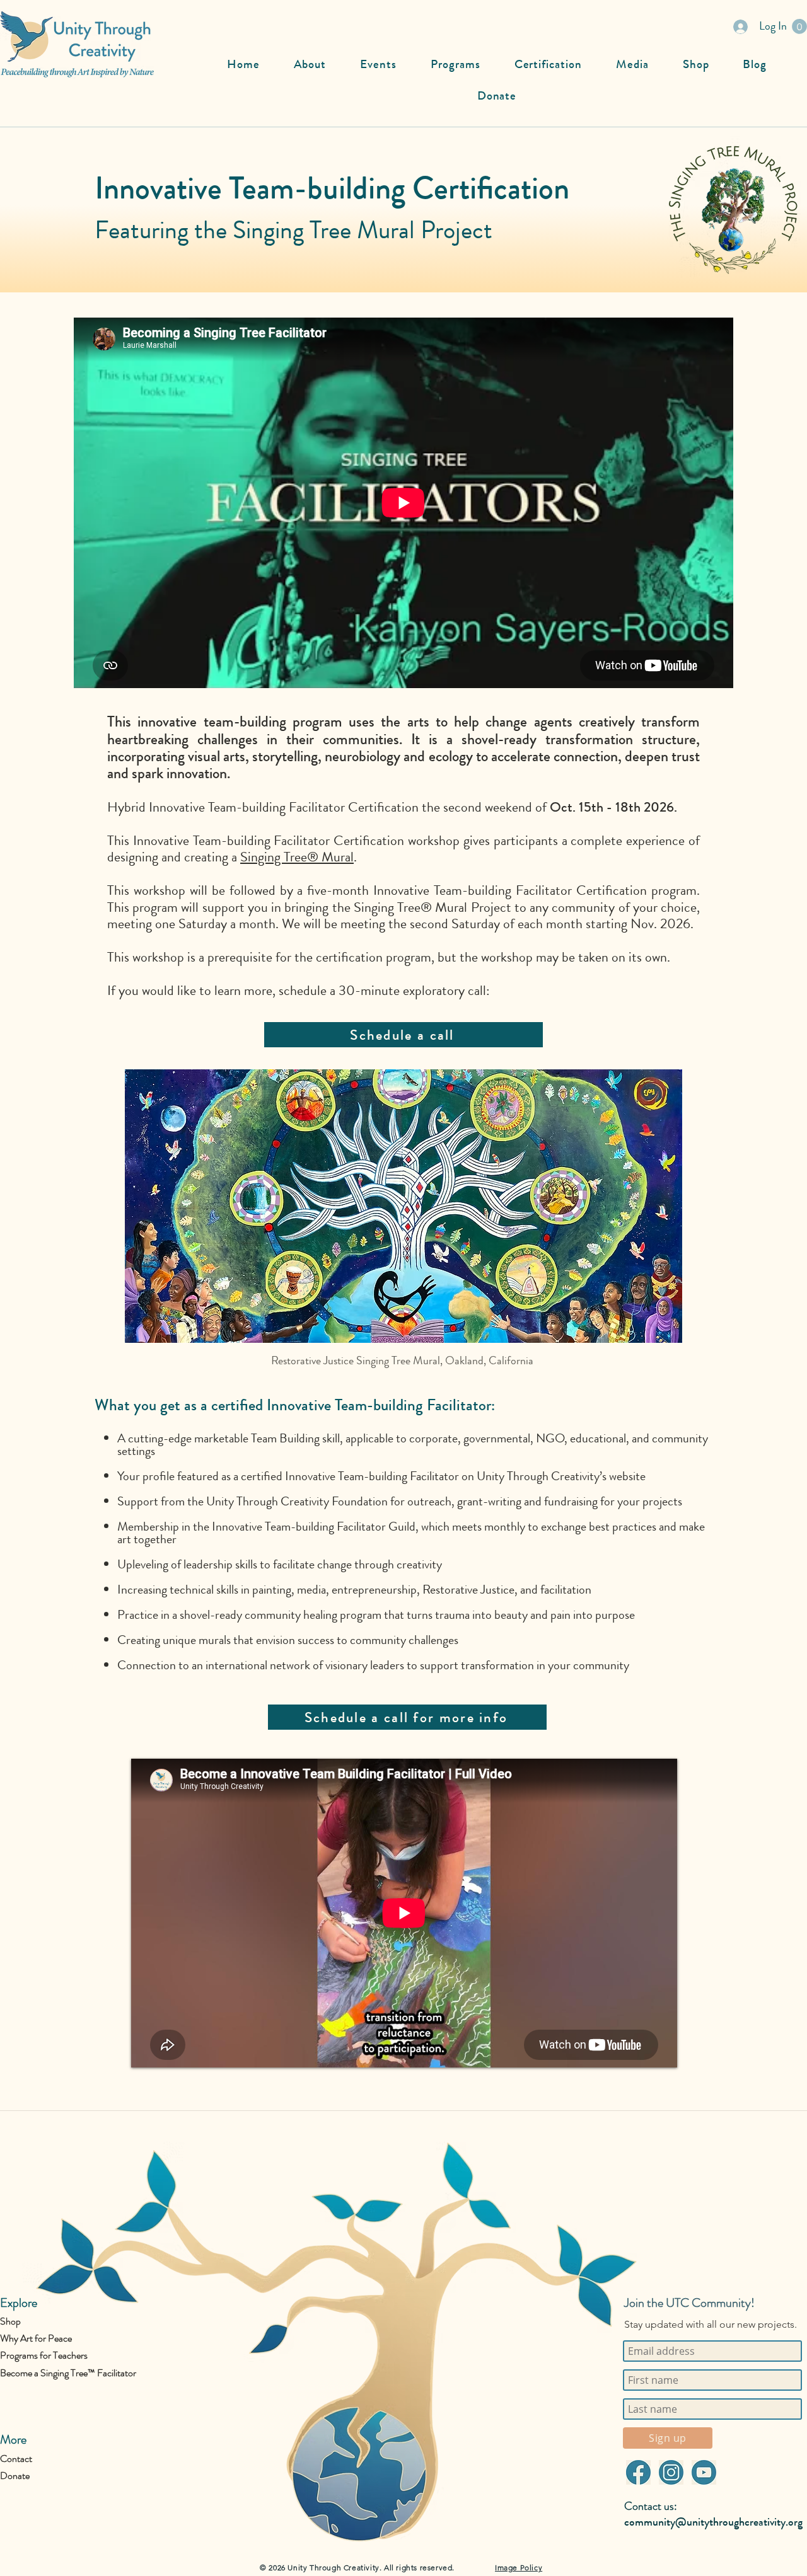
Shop (10, 2321)
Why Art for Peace (36, 2338)
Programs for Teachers (44, 2355)
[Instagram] (671, 2472)
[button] (799, 26)
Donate (15, 2475)
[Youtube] (704, 2472)
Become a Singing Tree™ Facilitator (68, 2373)
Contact (16, 2458)
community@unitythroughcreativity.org (713, 2522)
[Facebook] (638, 2472)
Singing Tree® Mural (297, 857)
